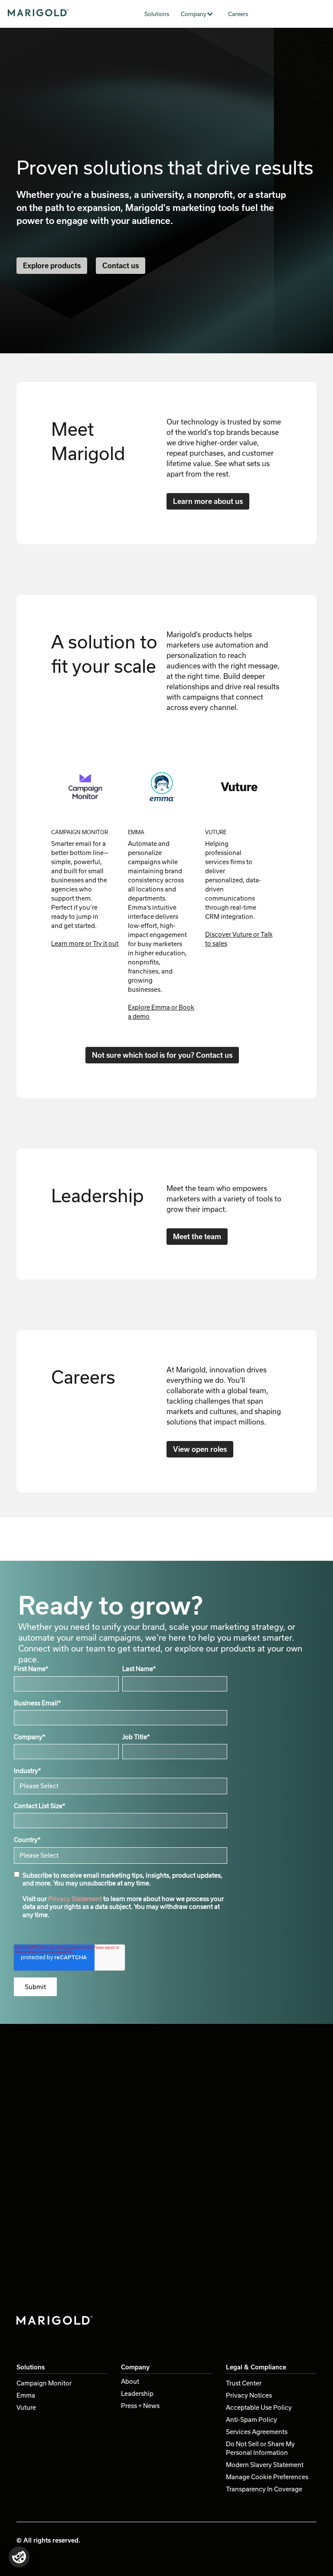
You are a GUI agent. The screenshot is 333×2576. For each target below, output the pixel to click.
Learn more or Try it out (85, 943)
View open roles (200, 1449)
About (130, 2381)
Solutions (157, 14)
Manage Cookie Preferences (267, 2477)
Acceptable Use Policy (259, 2407)
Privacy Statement (75, 1899)
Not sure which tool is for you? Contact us (162, 1055)
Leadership (137, 2393)
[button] (201, 14)
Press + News (140, 2406)
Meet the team (197, 1236)
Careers (238, 14)
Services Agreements (257, 2432)
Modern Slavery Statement (265, 2465)
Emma (26, 2395)
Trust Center (244, 2383)
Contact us (121, 265)
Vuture (26, 2407)
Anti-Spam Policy (251, 2420)
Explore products (52, 265)
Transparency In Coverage (264, 2489)
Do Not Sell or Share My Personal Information (260, 2448)
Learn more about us (208, 501)
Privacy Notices (249, 2395)
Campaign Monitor (44, 2383)
